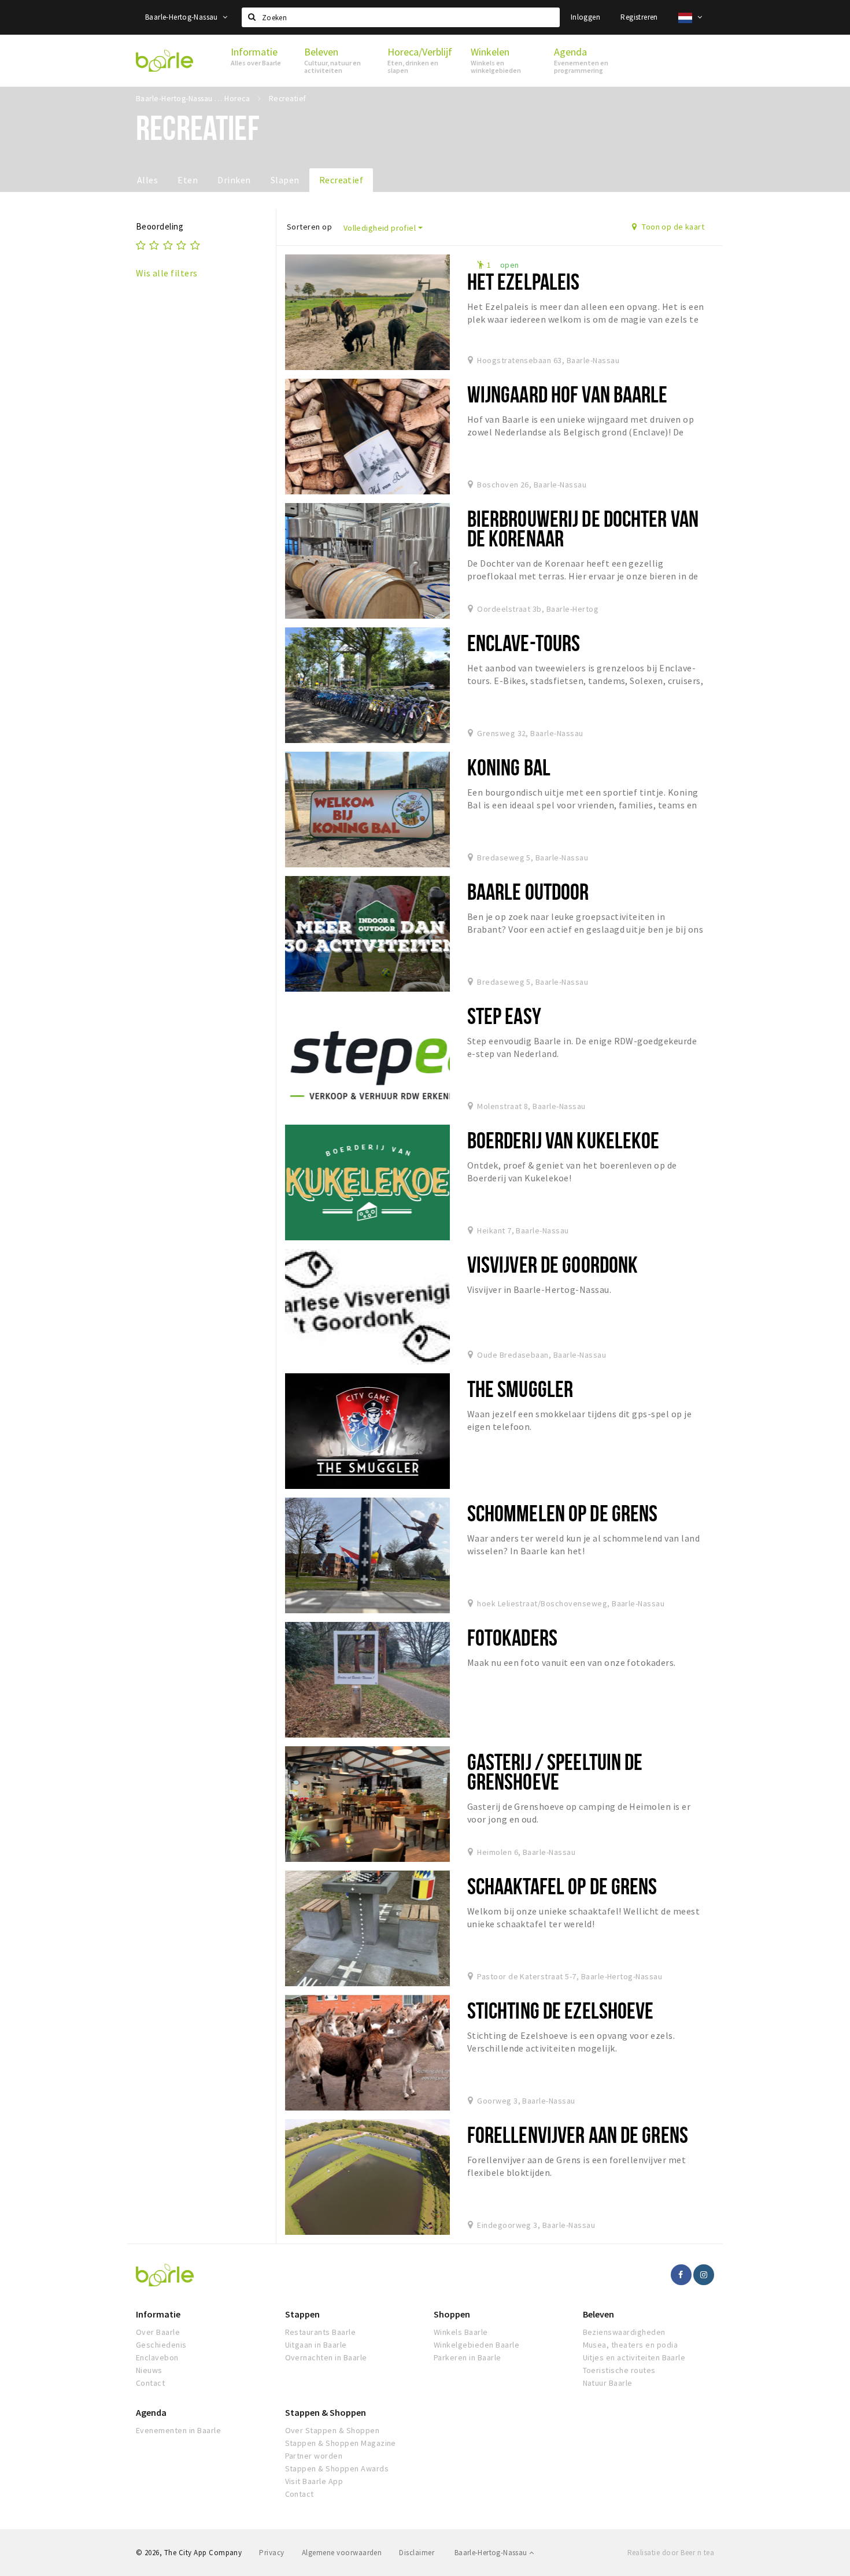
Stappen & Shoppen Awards (337, 2468)
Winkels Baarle (461, 2332)
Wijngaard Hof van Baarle (568, 394)
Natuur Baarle (608, 2383)
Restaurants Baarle (321, 2332)
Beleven (598, 2314)
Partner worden (314, 2456)
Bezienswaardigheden (624, 2332)
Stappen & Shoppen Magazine (341, 2443)
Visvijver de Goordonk (553, 1264)
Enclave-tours (524, 643)
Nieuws (149, 2370)
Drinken (234, 180)
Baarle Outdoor (528, 891)
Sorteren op (309, 227)
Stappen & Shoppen (326, 2412)
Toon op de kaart (672, 227)
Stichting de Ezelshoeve (561, 2010)
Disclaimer (417, 2553)
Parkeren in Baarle (467, 2357)
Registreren (639, 17)
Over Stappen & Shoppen (332, 2430)
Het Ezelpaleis (524, 281)
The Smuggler (520, 1389)
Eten (188, 180)
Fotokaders (512, 1637)
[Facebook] (681, 2275)
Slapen (285, 180)
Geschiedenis (161, 2345)
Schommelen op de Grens (563, 1513)
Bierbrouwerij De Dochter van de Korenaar (583, 528)
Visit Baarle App (314, 2481)
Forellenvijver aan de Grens (578, 2135)
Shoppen (452, 2314)
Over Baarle (158, 2332)
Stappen (302, 2314)
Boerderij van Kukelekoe (563, 1140)
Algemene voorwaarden (342, 2553)
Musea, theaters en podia (631, 2345)
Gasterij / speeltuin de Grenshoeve (555, 1771)
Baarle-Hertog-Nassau (182, 17)
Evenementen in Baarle (178, 2430)
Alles (147, 180)
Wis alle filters (167, 273)
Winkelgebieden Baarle (476, 2345)
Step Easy (504, 1016)
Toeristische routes (619, 2370)
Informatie (158, 2314)
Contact (150, 2383)
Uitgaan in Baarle (316, 2345)
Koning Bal (509, 767)
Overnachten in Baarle (326, 2357)
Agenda (151, 2412)
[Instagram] (704, 2275)
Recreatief (341, 180)
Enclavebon (157, 2357)
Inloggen (585, 17)
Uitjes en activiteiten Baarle (634, 2357)
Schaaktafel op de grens (562, 1886)
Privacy (271, 2553)
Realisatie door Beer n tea (671, 2553)
